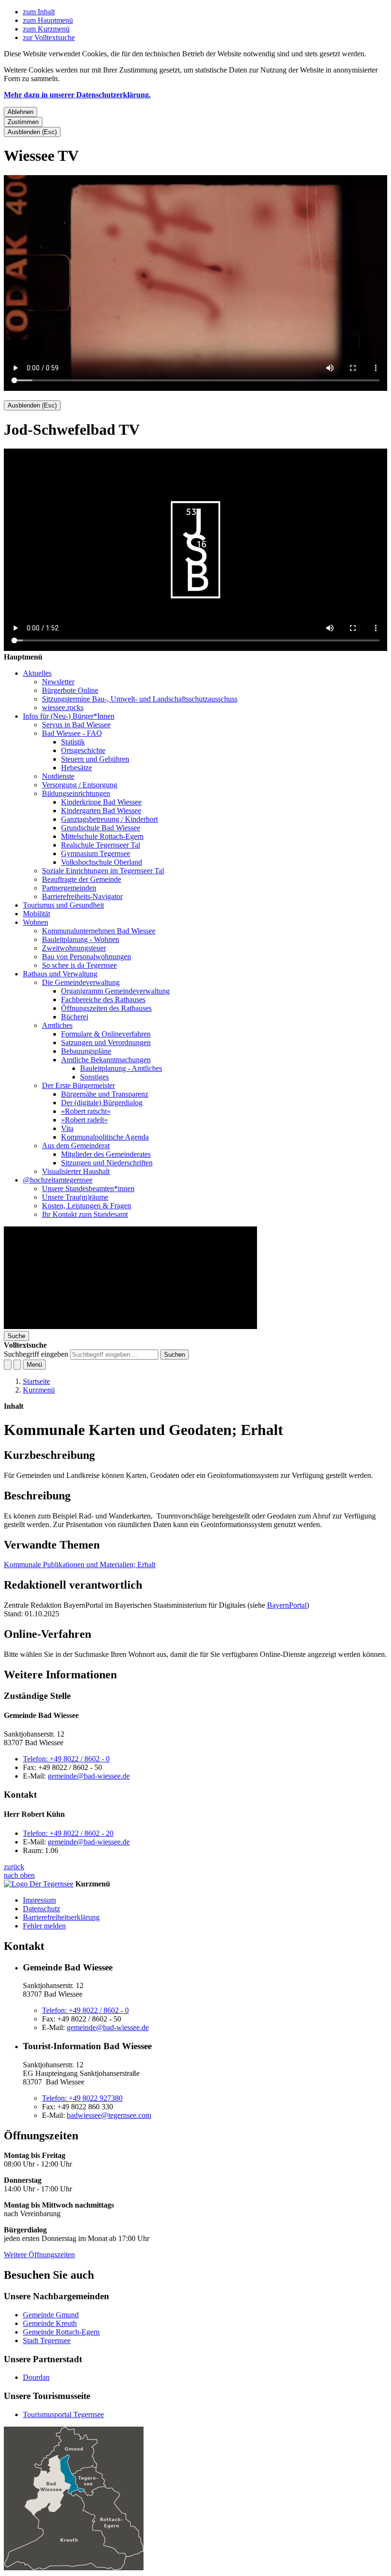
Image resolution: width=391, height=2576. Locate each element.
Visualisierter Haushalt (76, 1171)
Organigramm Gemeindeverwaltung (115, 991)
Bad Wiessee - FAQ (72, 733)
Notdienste (58, 776)
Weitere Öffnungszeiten (39, 2255)
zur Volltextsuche (49, 37)
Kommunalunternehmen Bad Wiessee (99, 931)
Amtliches (57, 1025)
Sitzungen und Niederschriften (107, 1163)
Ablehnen (21, 112)
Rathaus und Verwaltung (60, 974)
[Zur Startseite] (130, 1326)
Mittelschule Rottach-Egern (102, 836)
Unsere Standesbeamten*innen (88, 1189)
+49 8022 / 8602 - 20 (68, 1833)
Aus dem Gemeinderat (76, 1146)
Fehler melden (44, 1926)
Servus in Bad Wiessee (76, 725)
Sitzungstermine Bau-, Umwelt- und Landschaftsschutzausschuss (140, 699)
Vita (67, 1128)
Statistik (73, 742)
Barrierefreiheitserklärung (61, 1917)
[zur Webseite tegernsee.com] (39, 1884)
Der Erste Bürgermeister (78, 1085)
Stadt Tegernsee (47, 2340)
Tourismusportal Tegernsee (63, 2414)
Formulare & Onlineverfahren (106, 1034)
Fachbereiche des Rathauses (103, 1000)
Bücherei (75, 1017)
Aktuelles (37, 673)
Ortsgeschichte (83, 750)
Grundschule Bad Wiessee (101, 828)
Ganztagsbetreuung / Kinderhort (109, 819)
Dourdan (36, 2377)
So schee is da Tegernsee (79, 965)
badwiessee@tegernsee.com (109, 2115)
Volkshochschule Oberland (102, 862)
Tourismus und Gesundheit (63, 905)
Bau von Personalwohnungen (87, 957)
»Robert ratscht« (86, 1111)
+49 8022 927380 (82, 2098)
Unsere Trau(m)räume (75, 1197)
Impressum (39, 1900)
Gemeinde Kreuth (50, 2323)
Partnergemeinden (69, 888)
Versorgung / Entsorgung (80, 785)
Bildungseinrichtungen (76, 793)
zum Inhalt (39, 12)
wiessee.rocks (63, 707)
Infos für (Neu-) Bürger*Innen (69, 716)
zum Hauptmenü (48, 20)
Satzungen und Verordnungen (106, 1042)
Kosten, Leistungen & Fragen (87, 1206)
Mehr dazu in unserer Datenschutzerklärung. (77, 95)
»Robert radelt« (84, 1120)
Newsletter (58, 682)
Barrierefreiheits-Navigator (82, 896)
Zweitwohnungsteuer (74, 948)
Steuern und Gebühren (95, 759)
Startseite (36, 1381)
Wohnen (36, 922)
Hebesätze (77, 768)
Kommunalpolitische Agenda (105, 1137)
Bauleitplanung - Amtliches (121, 1068)
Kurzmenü (39, 1390)
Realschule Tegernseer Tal (101, 845)
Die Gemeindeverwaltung (81, 982)
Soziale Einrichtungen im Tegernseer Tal (103, 871)
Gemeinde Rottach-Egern (61, 2332)
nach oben (19, 1875)
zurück (14, 1867)
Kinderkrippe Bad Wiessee (101, 802)
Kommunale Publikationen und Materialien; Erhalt (80, 1565)
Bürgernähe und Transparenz (105, 1094)
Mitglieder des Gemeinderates (106, 1154)
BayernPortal (287, 1605)
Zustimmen (23, 122)
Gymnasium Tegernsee (96, 853)
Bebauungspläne (86, 1051)
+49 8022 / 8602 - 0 (66, 1759)
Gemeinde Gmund (51, 2315)
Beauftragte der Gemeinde (82, 879)
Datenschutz (41, 1909)
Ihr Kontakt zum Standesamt (85, 1214)
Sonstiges (94, 1077)
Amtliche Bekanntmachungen (106, 1060)
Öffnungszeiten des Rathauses (106, 1008)
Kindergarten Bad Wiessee (101, 811)
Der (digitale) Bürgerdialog (102, 1103)
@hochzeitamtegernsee (58, 1180)
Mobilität (36, 914)
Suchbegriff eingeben (36, 1354)
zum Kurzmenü (46, 29)
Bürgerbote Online (70, 690)
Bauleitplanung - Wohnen (81, 939)
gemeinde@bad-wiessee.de (89, 1776)
